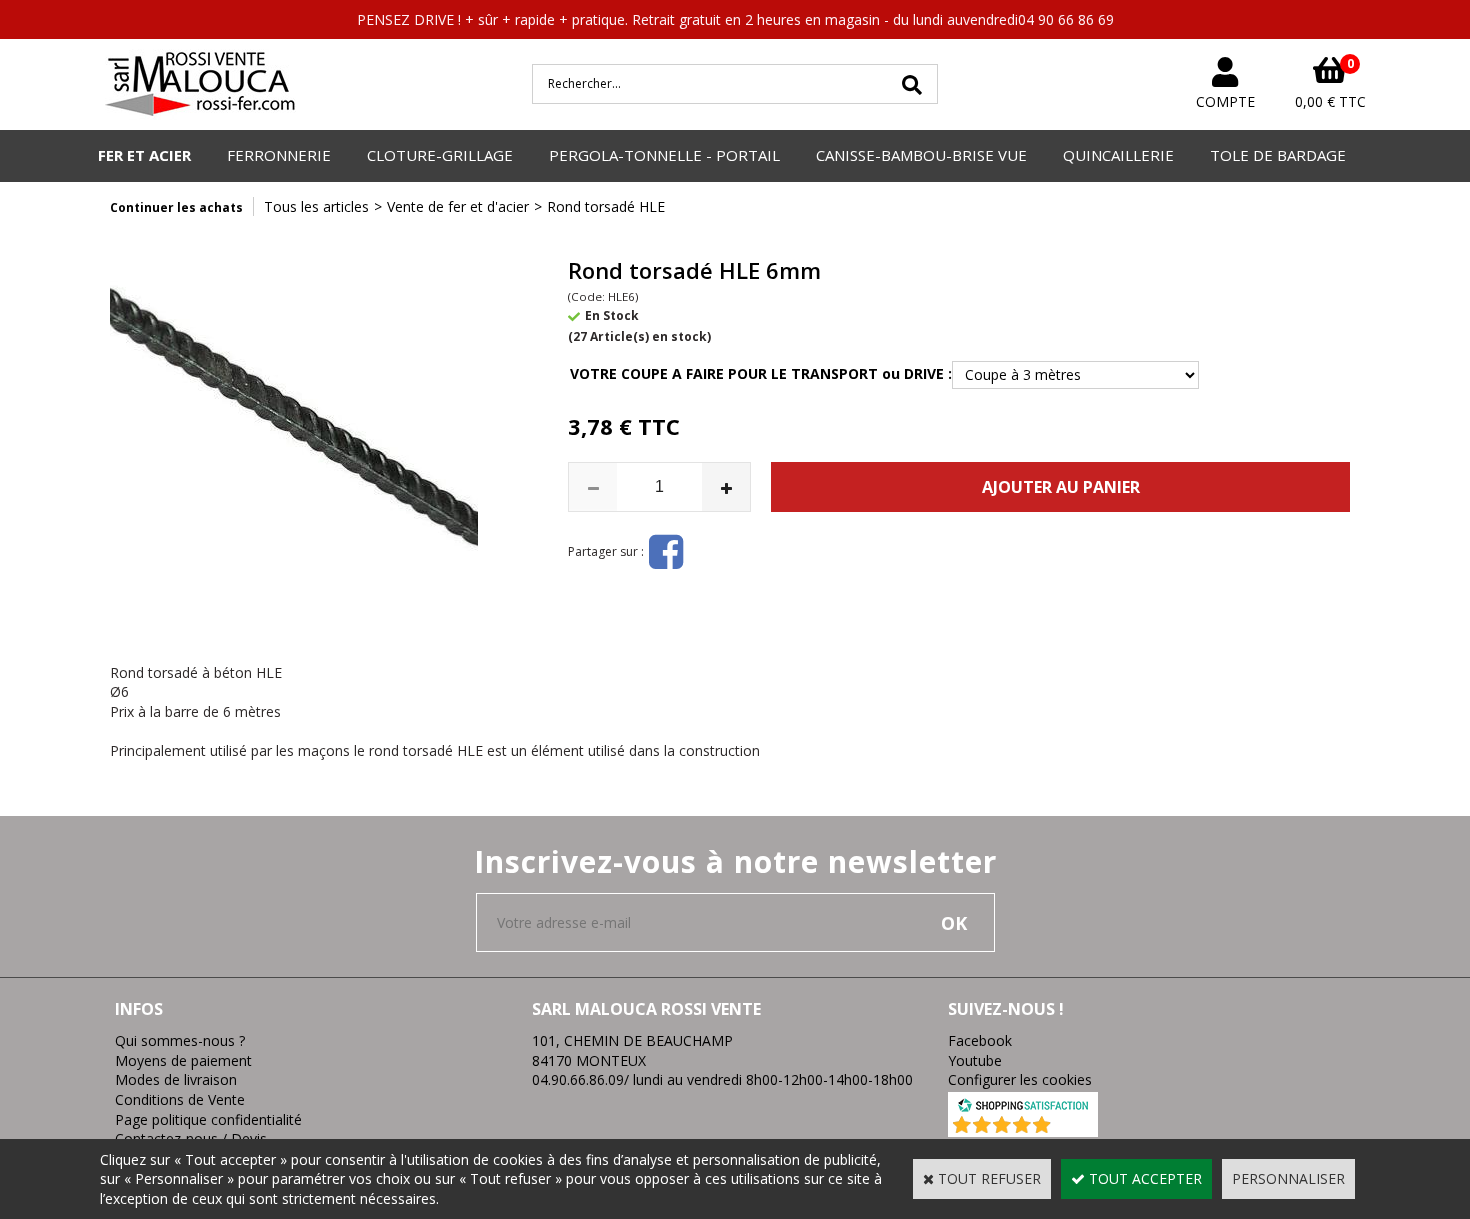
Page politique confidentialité (208, 1119)
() (1075, 1127)
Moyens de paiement (183, 1060)
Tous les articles (316, 206)
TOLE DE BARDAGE (1278, 155)
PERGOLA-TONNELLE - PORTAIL (664, 155)
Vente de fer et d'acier (458, 206)
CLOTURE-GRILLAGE (440, 155)
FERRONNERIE (279, 155)
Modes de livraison (176, 1079)
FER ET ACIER (144, 155)
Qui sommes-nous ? (180, 1040)
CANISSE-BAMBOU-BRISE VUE (921, 155)
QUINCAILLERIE (1118, 155)
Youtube (975, 1060)
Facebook (980, 1040)
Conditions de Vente (180, 1099)
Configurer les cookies (1020, 1079)
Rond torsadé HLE (606, 206)
